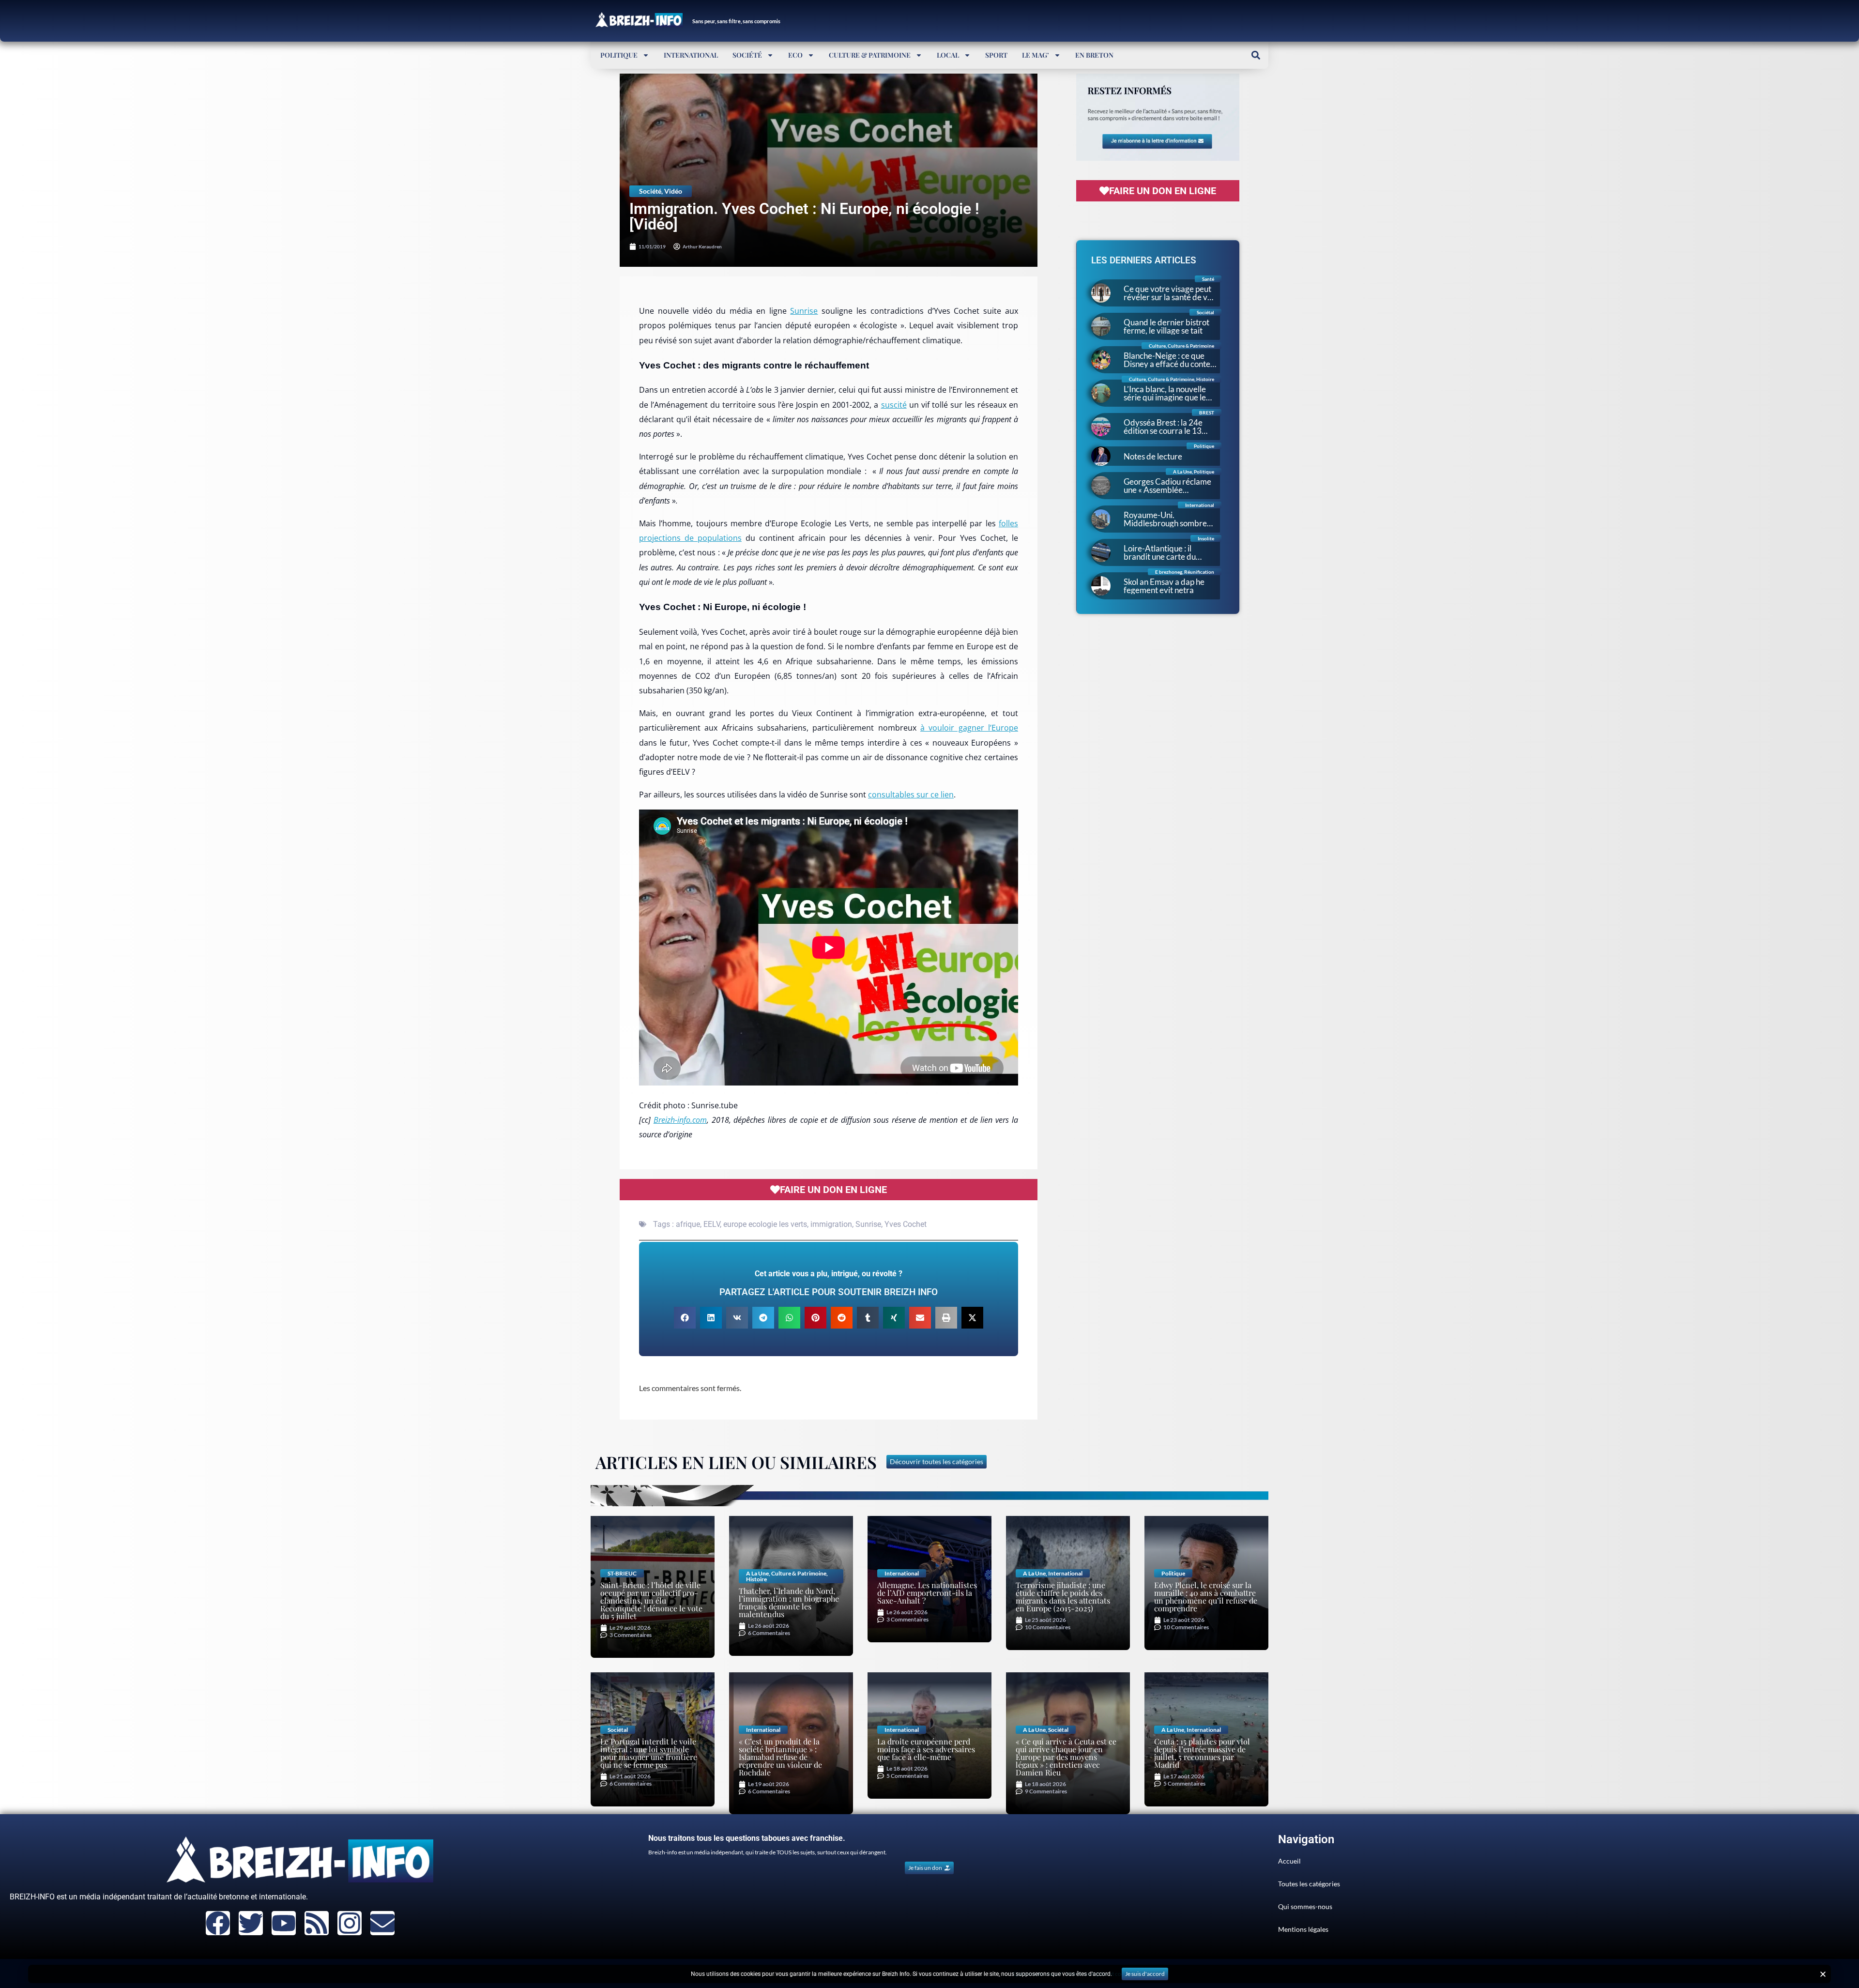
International (691, 55)
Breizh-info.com (680, 1120)
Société (747, 55)
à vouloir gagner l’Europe (969, 728)
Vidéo (673, 191)
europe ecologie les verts (765, 1224)
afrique (688, 1224)
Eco (795, 55)
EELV (712, 1224)
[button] (1256, 55)
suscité (894, 405)
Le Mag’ (1036, 55)
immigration (831, 1224)
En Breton (1094, 55)
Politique (619, 55)
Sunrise (804, 311)
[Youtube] (284, 1923)
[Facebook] (218, 1923)
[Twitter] (251, 1923)
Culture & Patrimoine (870, 55)
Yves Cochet (906, 1224)
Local (948, 55)
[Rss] (317, 1923)
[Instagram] (350, 1923)
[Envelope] (382, 1923)
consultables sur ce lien (911, 795)
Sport (996, 55)
